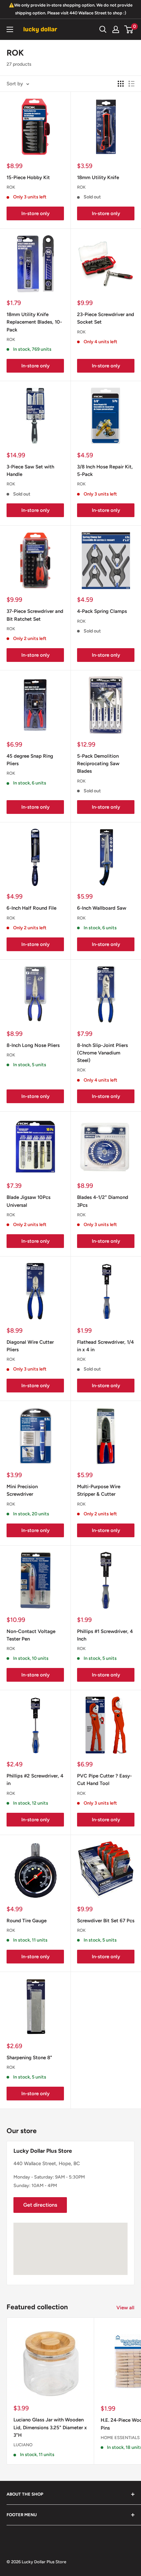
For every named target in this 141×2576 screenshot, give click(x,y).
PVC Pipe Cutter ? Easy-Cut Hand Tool (104, 1780)
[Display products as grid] (121, 84)
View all (125, 2308)
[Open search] (103, 29)
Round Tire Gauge (27, 1921)
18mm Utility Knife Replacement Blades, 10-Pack (34, 322)
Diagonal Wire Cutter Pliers (30, 1346)
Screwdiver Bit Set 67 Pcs (106, 1921)
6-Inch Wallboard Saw (102, 908)
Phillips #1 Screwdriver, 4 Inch (105, 1635)
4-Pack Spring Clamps (102, 611)
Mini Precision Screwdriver (22, 1490)
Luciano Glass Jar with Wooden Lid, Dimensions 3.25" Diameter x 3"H (50, 2427)
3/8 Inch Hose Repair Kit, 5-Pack (105, 471)
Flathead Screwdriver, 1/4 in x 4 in (105, 1346)
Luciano (23, 2445)
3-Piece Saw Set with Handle (30, 471)
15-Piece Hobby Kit (28, 177)
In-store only (35, 213)
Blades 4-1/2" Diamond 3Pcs (103, 1201)
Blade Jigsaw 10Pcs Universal (29, 1201)
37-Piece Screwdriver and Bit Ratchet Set (35, 615)
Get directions (40, 2205)
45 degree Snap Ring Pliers (30, 760)
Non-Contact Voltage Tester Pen (31, 1635)
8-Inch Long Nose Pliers (33, 1045)
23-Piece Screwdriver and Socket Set (106, 318)
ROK (11, 187)
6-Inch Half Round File (31, 908)
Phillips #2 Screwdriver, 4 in (35, 1780)
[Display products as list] (131, 84)
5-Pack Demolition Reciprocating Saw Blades (98, 764)
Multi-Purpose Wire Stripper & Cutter (99, 1490)
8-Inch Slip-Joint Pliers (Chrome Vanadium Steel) (102, 1053)
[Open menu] (10, 29)
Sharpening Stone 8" (29, 2058)
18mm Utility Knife (98, 177)
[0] (129, 29)
